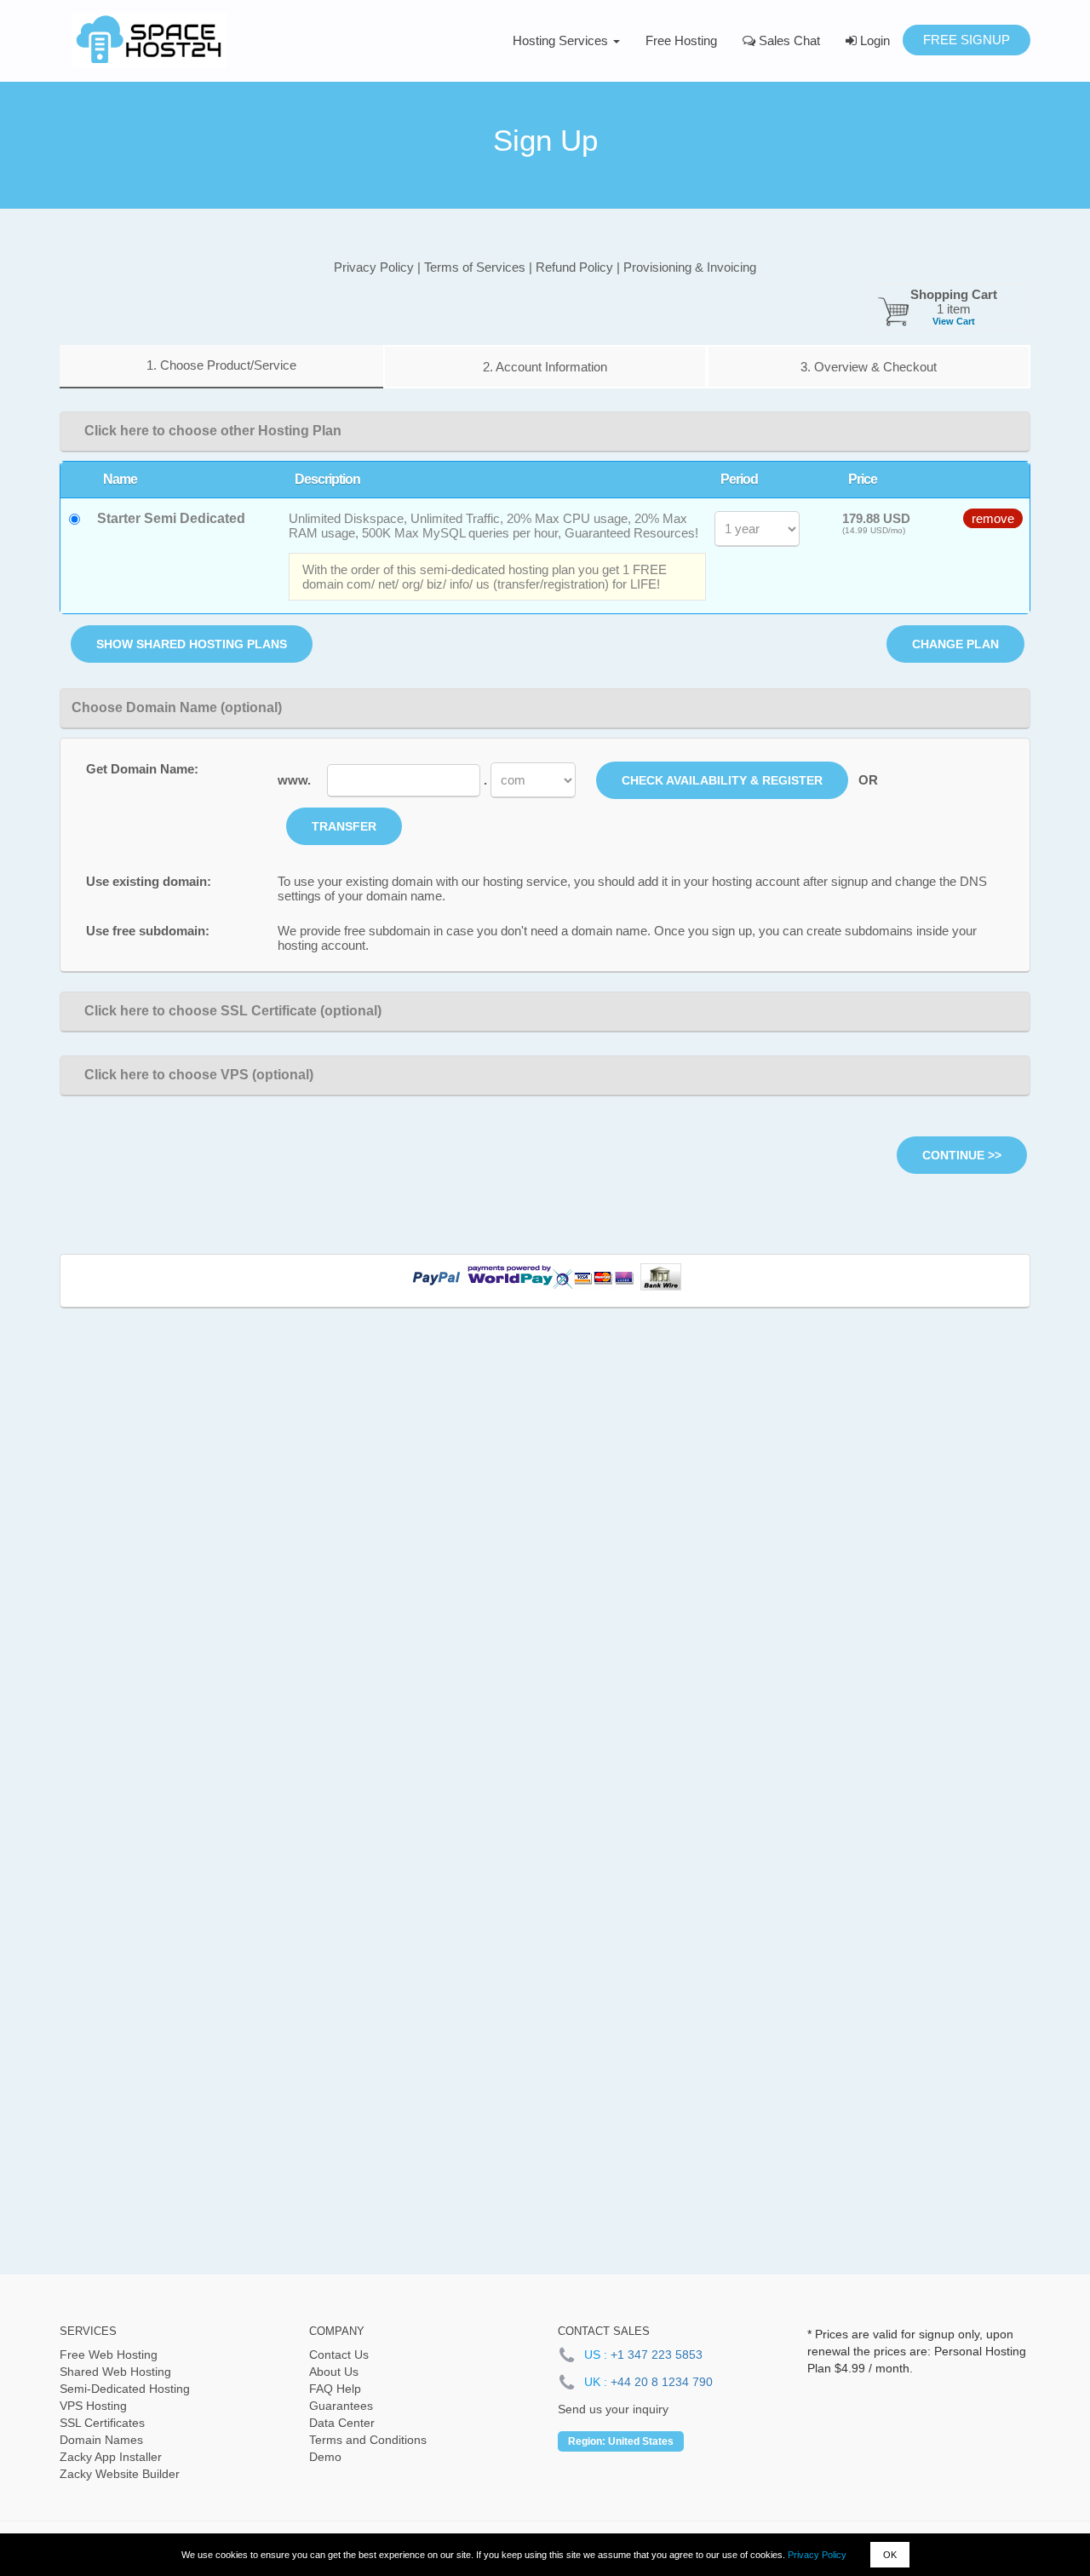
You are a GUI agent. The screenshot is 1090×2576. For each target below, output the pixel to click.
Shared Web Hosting (115, 2372)
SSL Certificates (102, 2423)
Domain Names (101, 2440)
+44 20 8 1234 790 (662, 2382)
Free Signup (967, 40)
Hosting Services (562, 40)
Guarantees (341, 2406)
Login (873, 40)
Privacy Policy (817, 2555)
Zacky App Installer (111, 2457)
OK (890, 2555)
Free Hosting (681, 40)
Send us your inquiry (613, 2409)
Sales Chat (788, 40)
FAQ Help (335, 2389)
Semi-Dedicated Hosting (125, 2389)
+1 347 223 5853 (657, 2355)
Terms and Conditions (368, 2440)
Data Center (342, 2423)
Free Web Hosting (109, 2355)
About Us (334, 2372)
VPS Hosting (93, 2406)
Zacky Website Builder (120, 2474)
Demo (325, 2457)
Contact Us (339, 2355)
